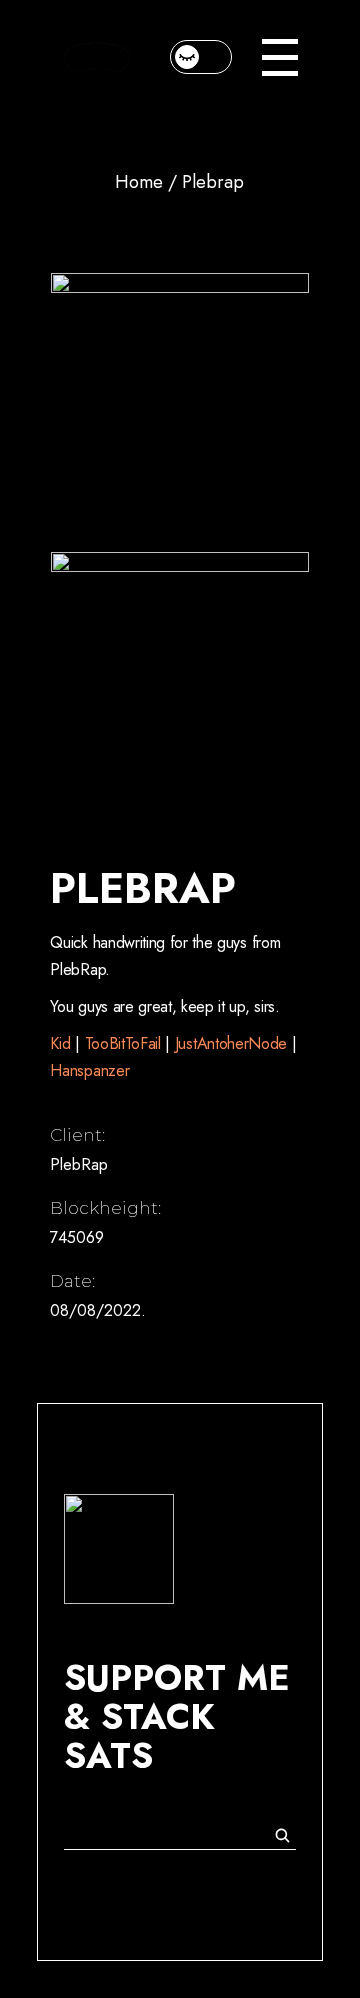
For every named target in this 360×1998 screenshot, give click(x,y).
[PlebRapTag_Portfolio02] (179, 401)
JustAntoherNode (233, 1043)
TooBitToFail (123, 1043)
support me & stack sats (177, 1717)
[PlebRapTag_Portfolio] (179, 680)
